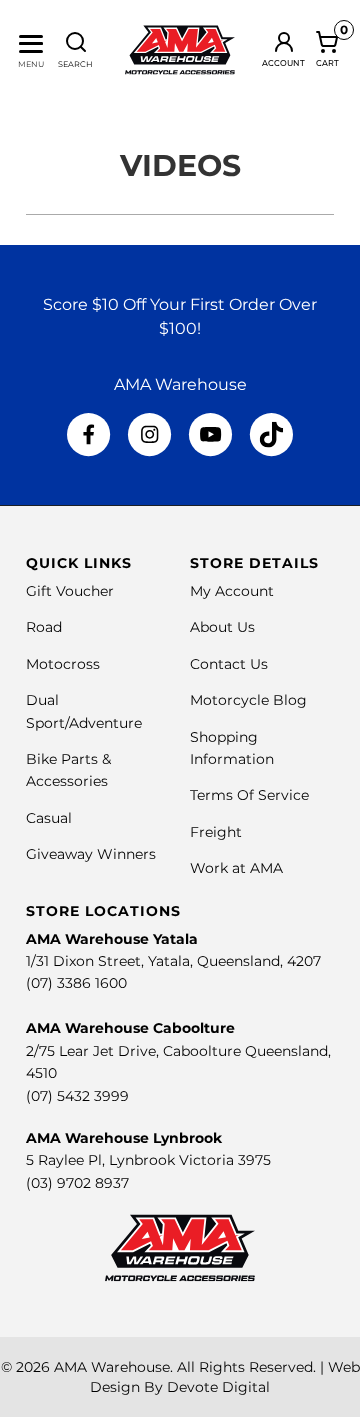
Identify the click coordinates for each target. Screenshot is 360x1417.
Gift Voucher (70, 591)
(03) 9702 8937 (77, 1183)
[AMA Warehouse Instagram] (149, 435)
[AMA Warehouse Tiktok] (271, 435)
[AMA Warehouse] (180, 50)
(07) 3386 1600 (76, 983)
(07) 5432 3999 (77, 1096)
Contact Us (229, 664)
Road (44, 627)
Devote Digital (218, 1387)
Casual (49, 818)
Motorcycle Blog (248, 700)
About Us (222, 627)
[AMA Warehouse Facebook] (89, 435)
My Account (232, 591)
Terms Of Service (249, 795)
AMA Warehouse (112, 1367)
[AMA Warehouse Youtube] (210, 435)
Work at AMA (236, 868)
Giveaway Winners (91, 854)
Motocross (63, 664)
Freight (216, 832)
